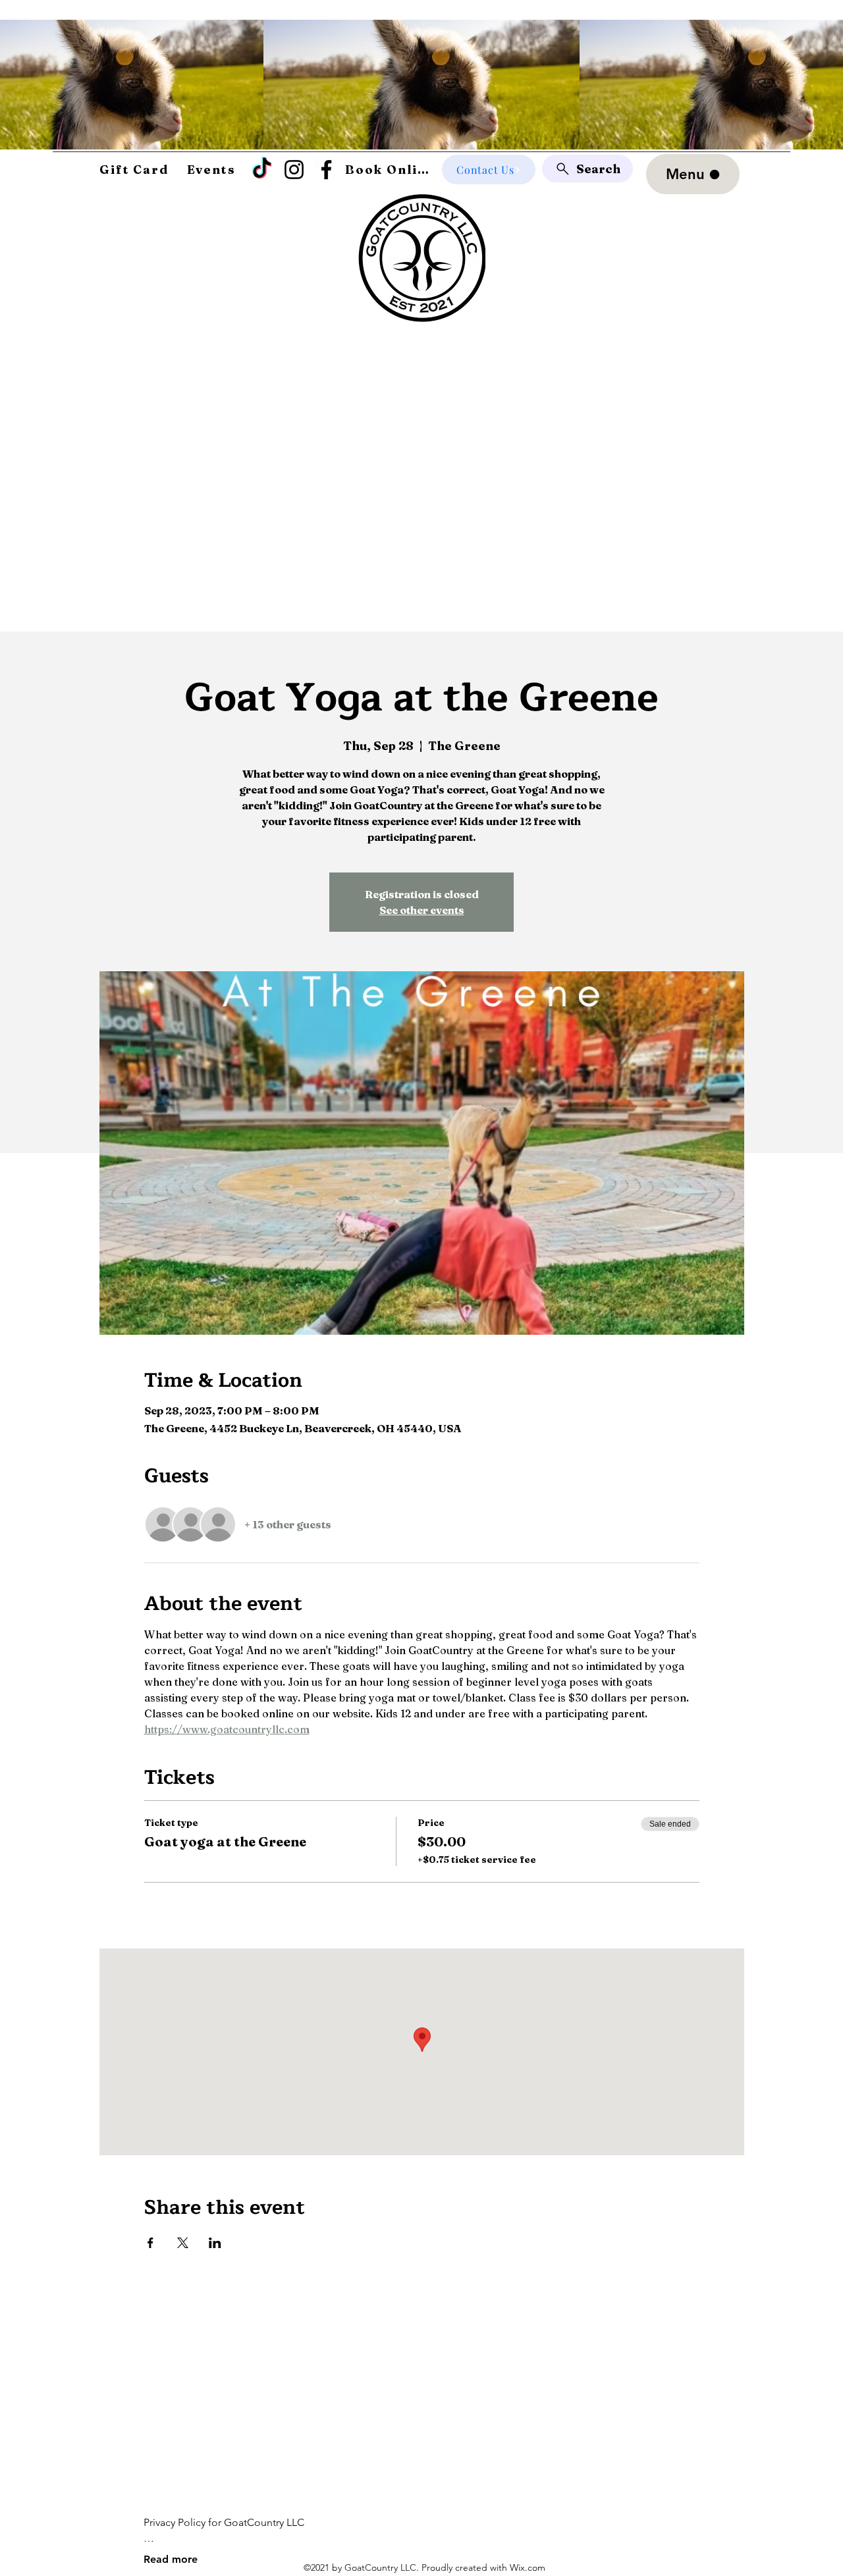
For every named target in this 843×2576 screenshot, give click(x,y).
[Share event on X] (183, 2243)
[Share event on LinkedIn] (215, 2243)
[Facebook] (326, 170)
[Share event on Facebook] (150, 2243)
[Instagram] (294, 170)
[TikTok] (262, 170)
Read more (171, 2559)
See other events (422, 910)
